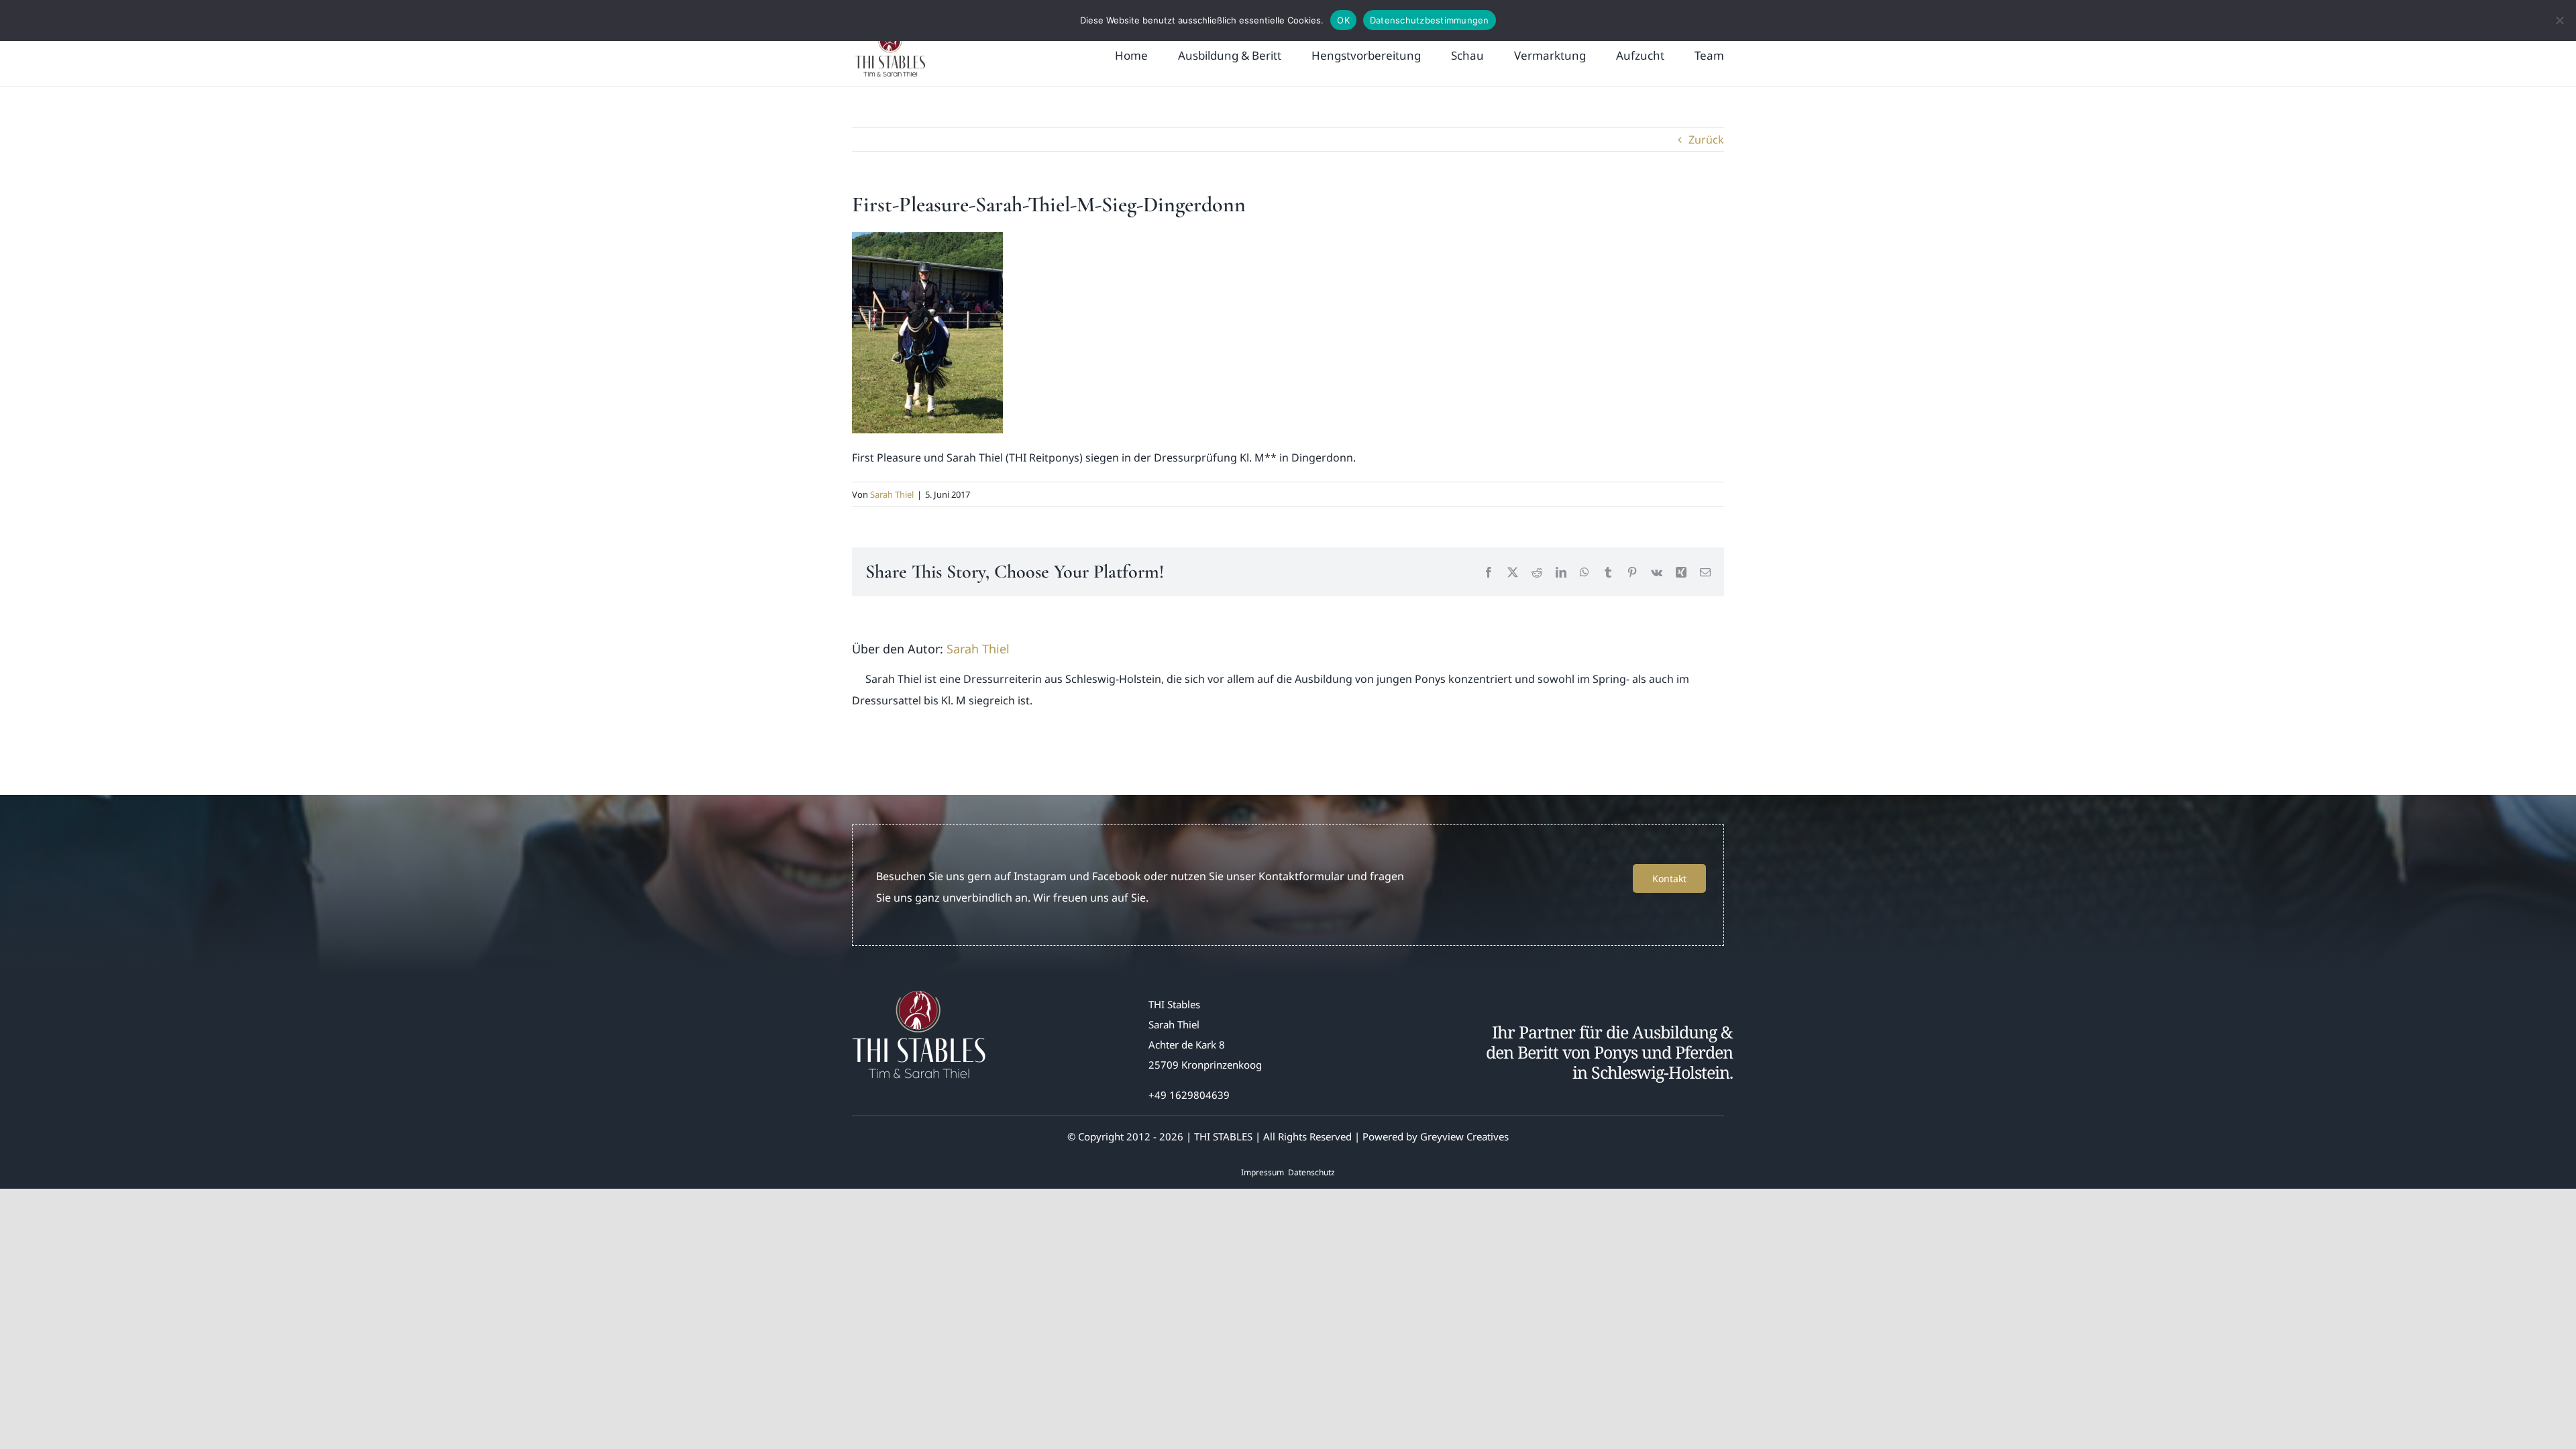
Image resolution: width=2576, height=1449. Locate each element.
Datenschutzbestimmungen (1430, 20)
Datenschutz (1311, 1172)
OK (1343, 20)
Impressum (1263, 1172)
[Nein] (2559, 20)
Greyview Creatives (1464, 1136)
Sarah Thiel (892, 494)
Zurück (1706, 140)
